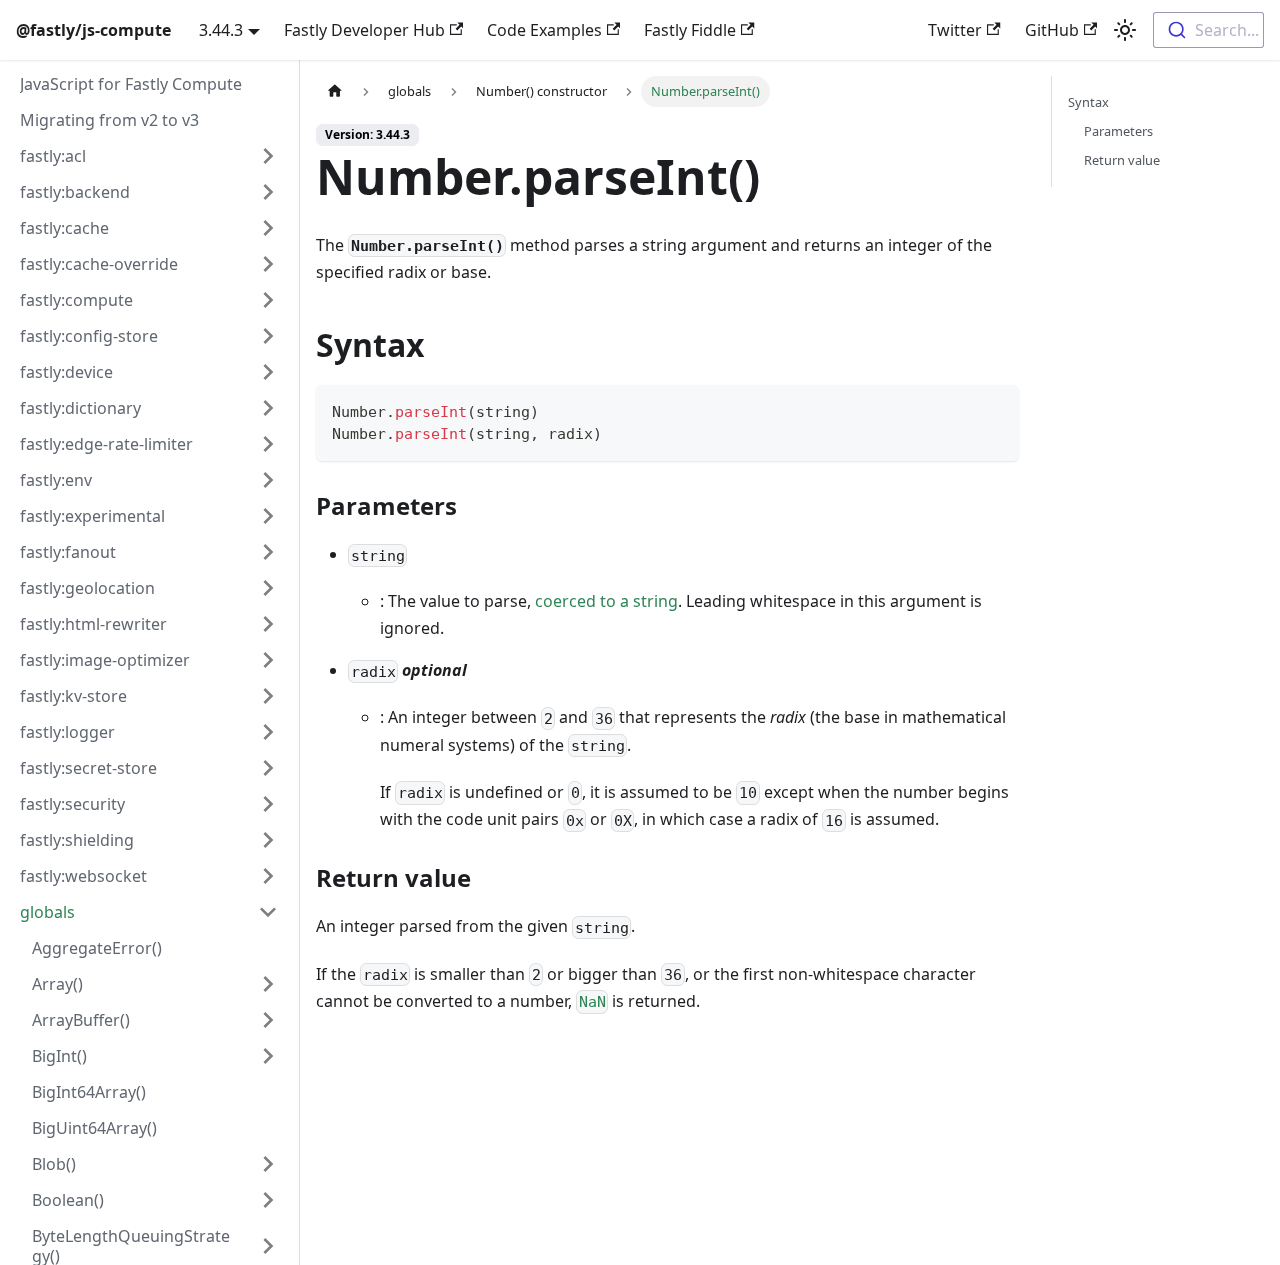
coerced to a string (606, 601)
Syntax (1088, 102)
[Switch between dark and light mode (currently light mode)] (1125, 30)
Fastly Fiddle (690, 30)
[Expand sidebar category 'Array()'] (268, 984)
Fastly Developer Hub (364, 30)
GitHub (1052, 30)
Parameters (1118, 131)
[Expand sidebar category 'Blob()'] (268, 1164)
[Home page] (335, 91)
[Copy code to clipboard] (994, 409)
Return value (1122, 160)
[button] (149, 156)
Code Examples (544, 30)
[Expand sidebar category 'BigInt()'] (268, 1056)
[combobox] (1208, 30)
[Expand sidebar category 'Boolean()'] (268, 1200)
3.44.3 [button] (221, 30)
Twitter (955, 30)
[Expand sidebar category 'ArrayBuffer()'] (268, 1020)
